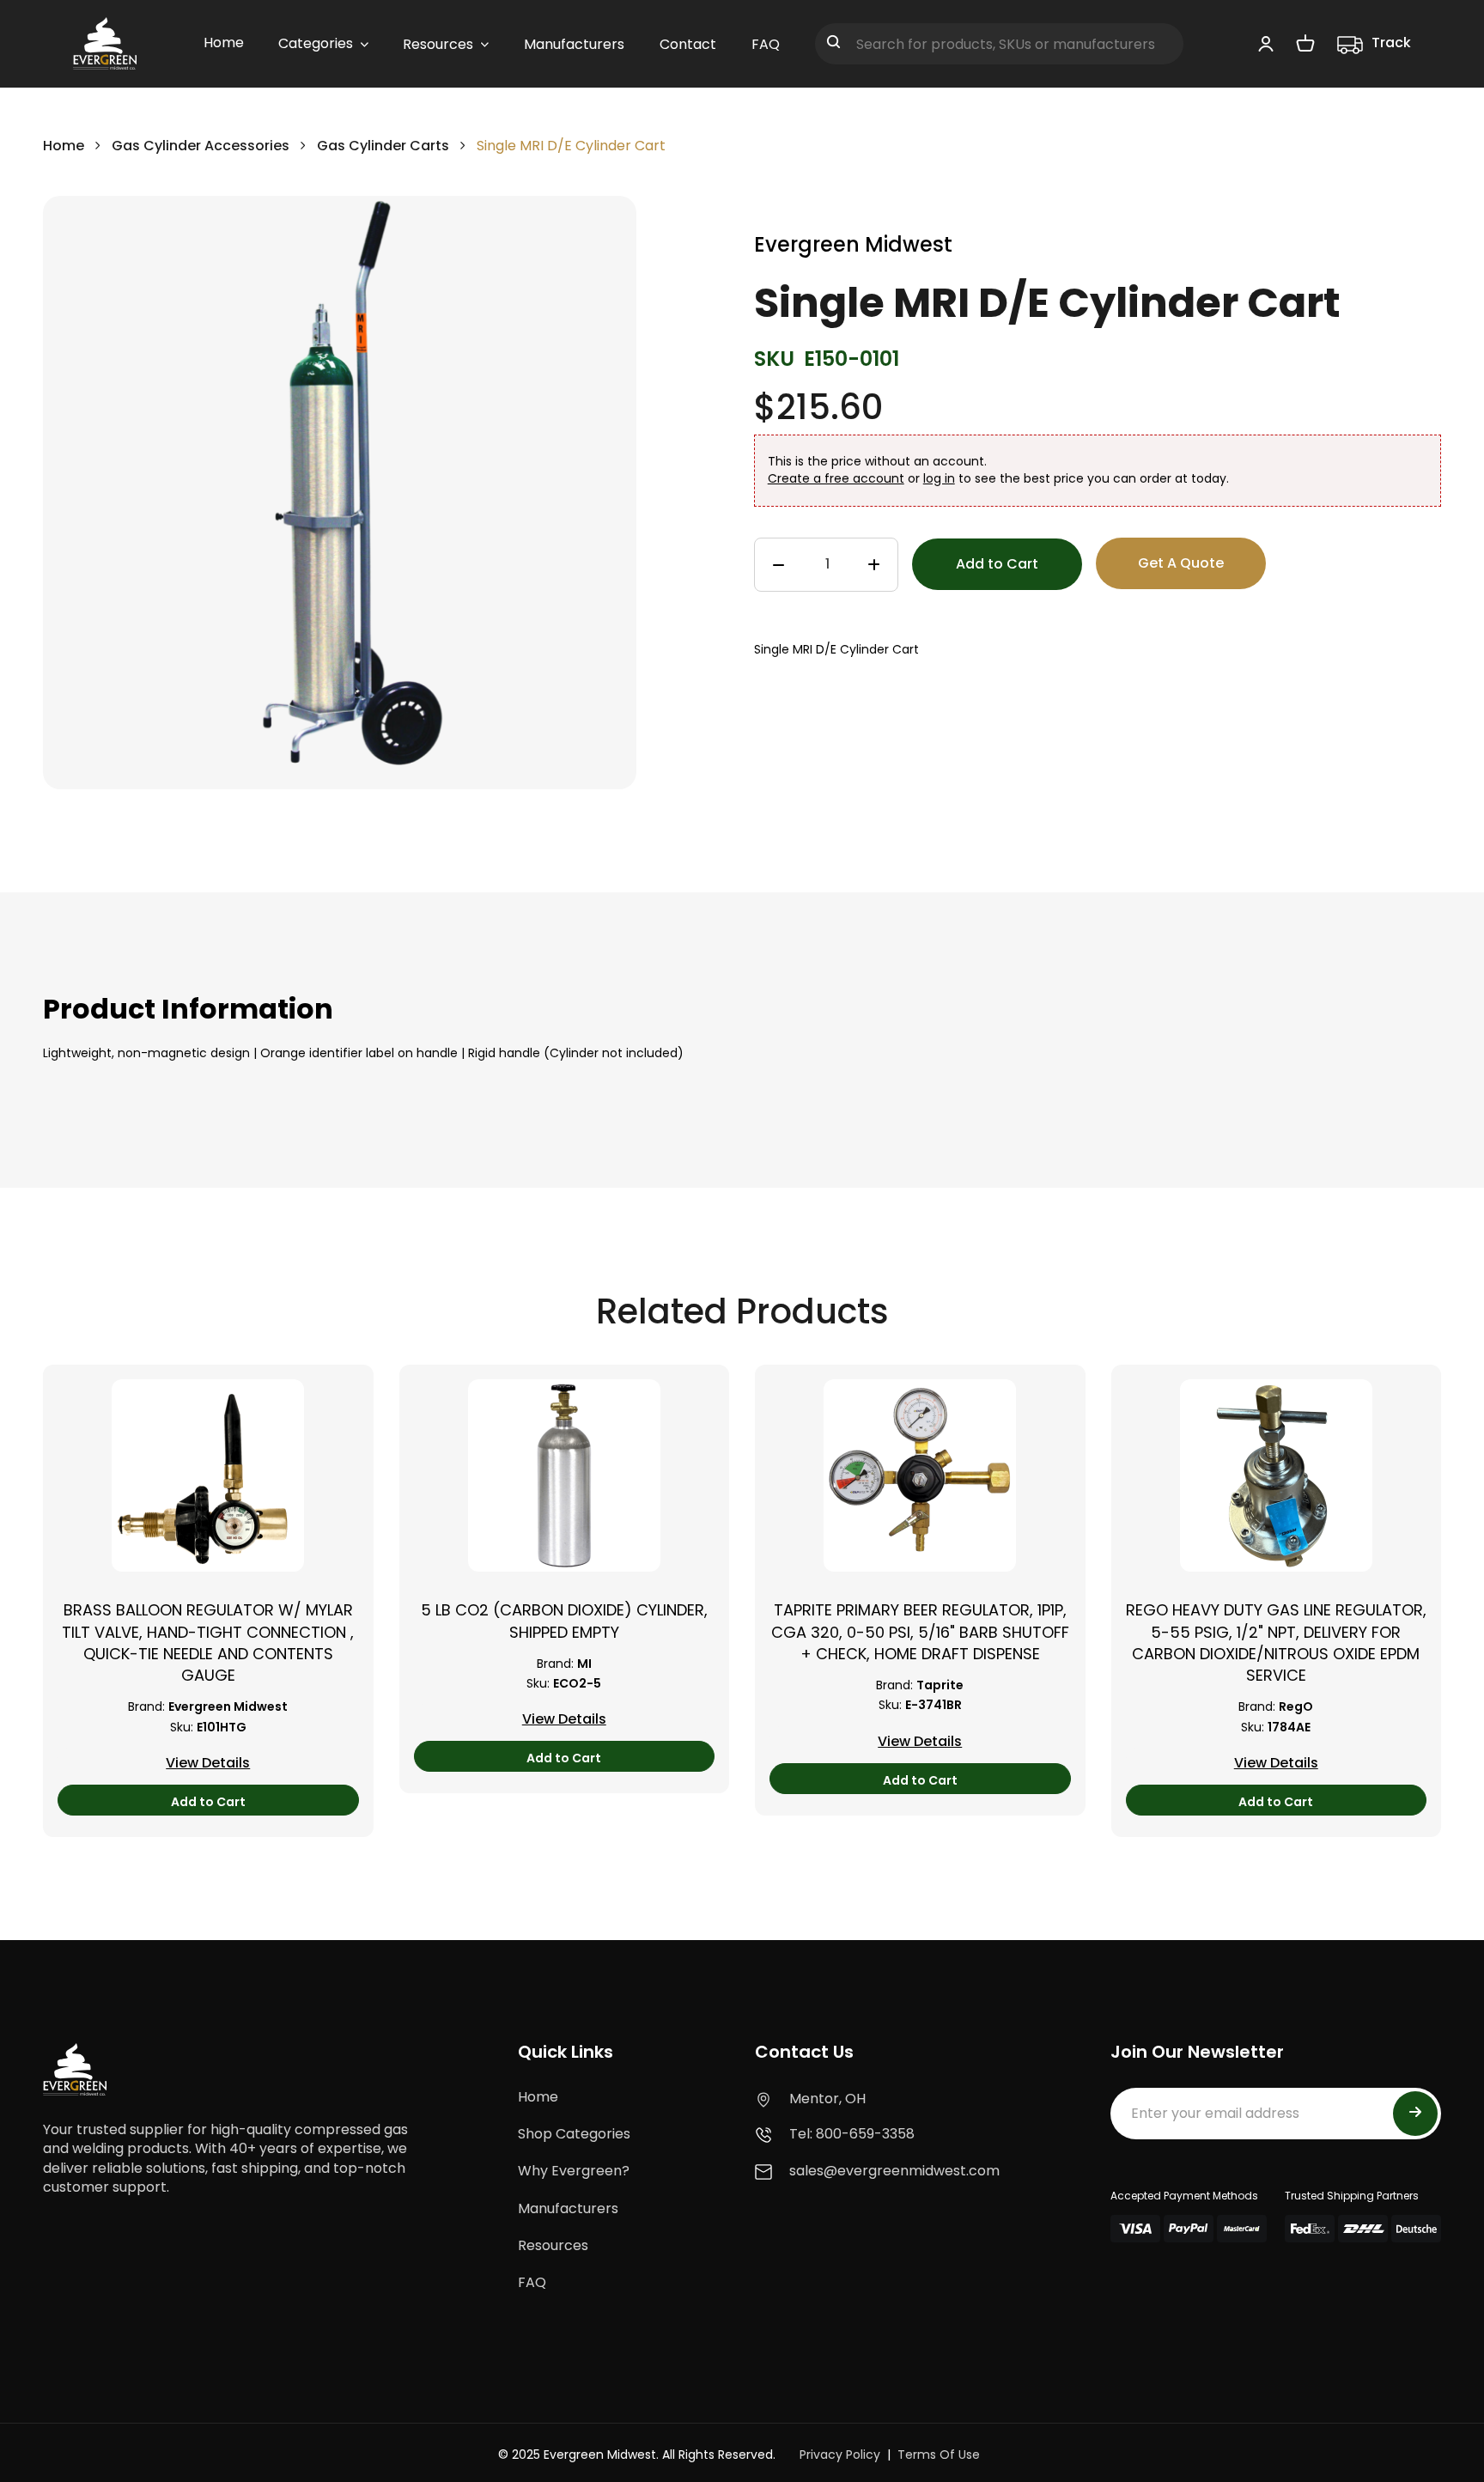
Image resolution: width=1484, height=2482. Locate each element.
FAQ (532, 2282)
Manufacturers (568, 2208)
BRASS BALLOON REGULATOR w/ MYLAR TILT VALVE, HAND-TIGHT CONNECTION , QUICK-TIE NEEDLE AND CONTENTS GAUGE (208, 1642)
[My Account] (1266, 43)
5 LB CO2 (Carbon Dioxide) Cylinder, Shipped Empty (564, 1621)
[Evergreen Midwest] (105, 44)
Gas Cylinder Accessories (201, 146)
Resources (553, 2245)
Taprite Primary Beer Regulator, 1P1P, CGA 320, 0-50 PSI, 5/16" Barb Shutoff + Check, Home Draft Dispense (920, 1631)
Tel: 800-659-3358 (852, 2134)
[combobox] (999, 44)
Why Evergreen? (574, 2171)
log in (939, 478)
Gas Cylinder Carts (385, 146)
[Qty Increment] (874, 565)
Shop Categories (574, 2134)
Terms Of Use (939, 2455)
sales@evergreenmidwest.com (894, 2171)
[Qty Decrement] (778, 565)
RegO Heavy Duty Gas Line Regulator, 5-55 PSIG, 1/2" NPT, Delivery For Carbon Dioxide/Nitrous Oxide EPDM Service (1276, 1642)
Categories (316, 43)
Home (64, 146)
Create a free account (836, 478)
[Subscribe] (1415, 2114)
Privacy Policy (840, 2455)
